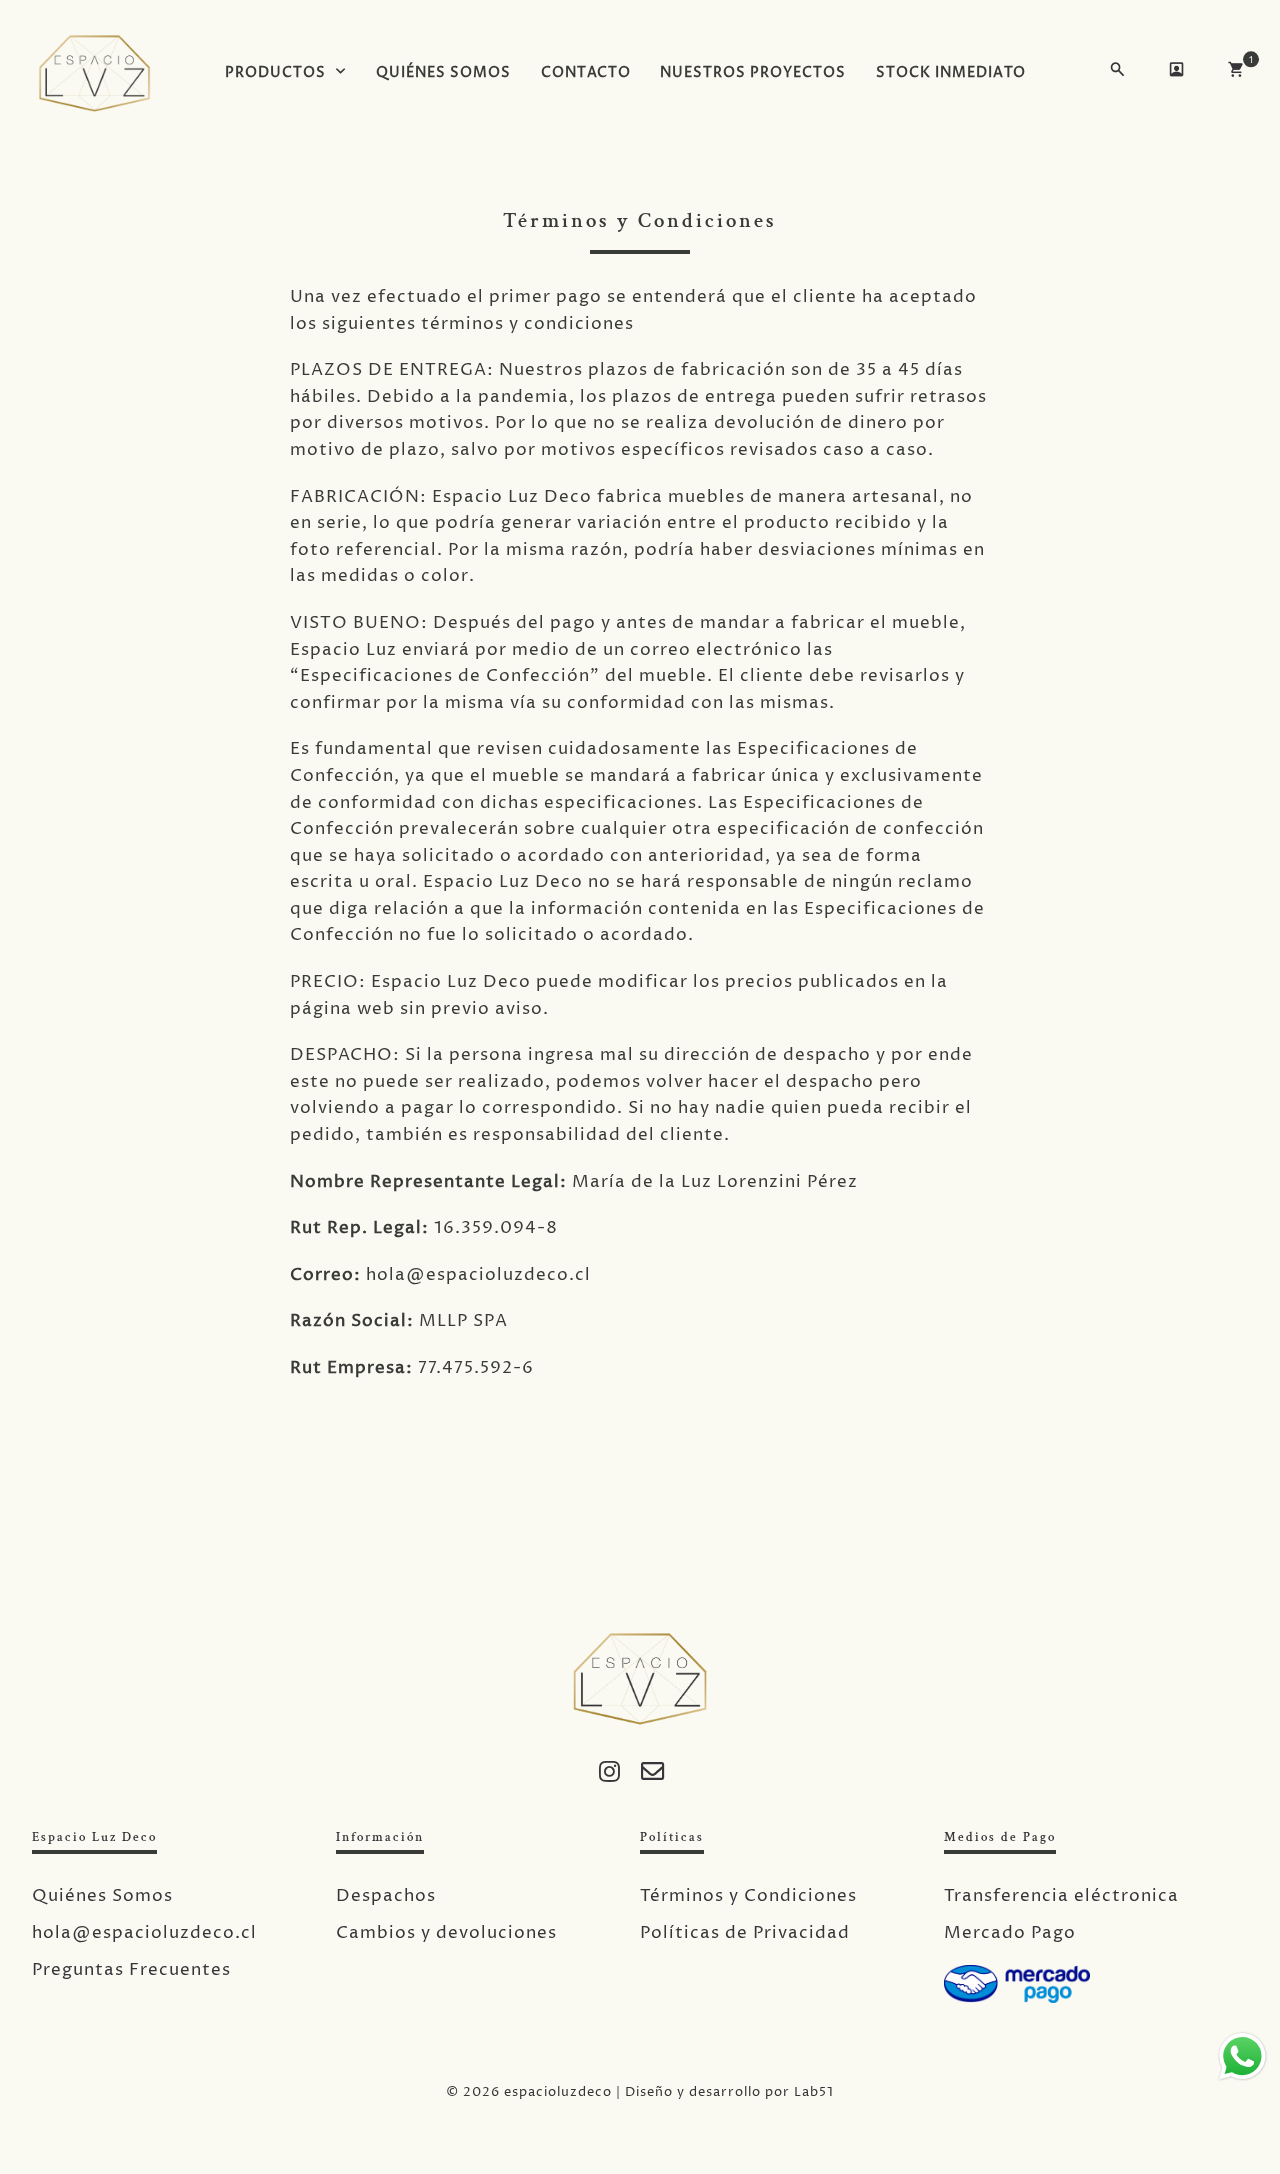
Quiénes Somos (102, 1896)
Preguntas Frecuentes (131, 1970)
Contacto (586, 73)
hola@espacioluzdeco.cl (144, 1933)
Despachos (386, 1896)
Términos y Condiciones (748, 1896)
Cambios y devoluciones (446, 1933)
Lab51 (814, 2092)
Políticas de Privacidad (745, 1933)
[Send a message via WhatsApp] (1242, 2056)
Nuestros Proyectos (753, 73)
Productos (275, 73)
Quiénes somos (443, 73)
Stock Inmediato (951, 73)
